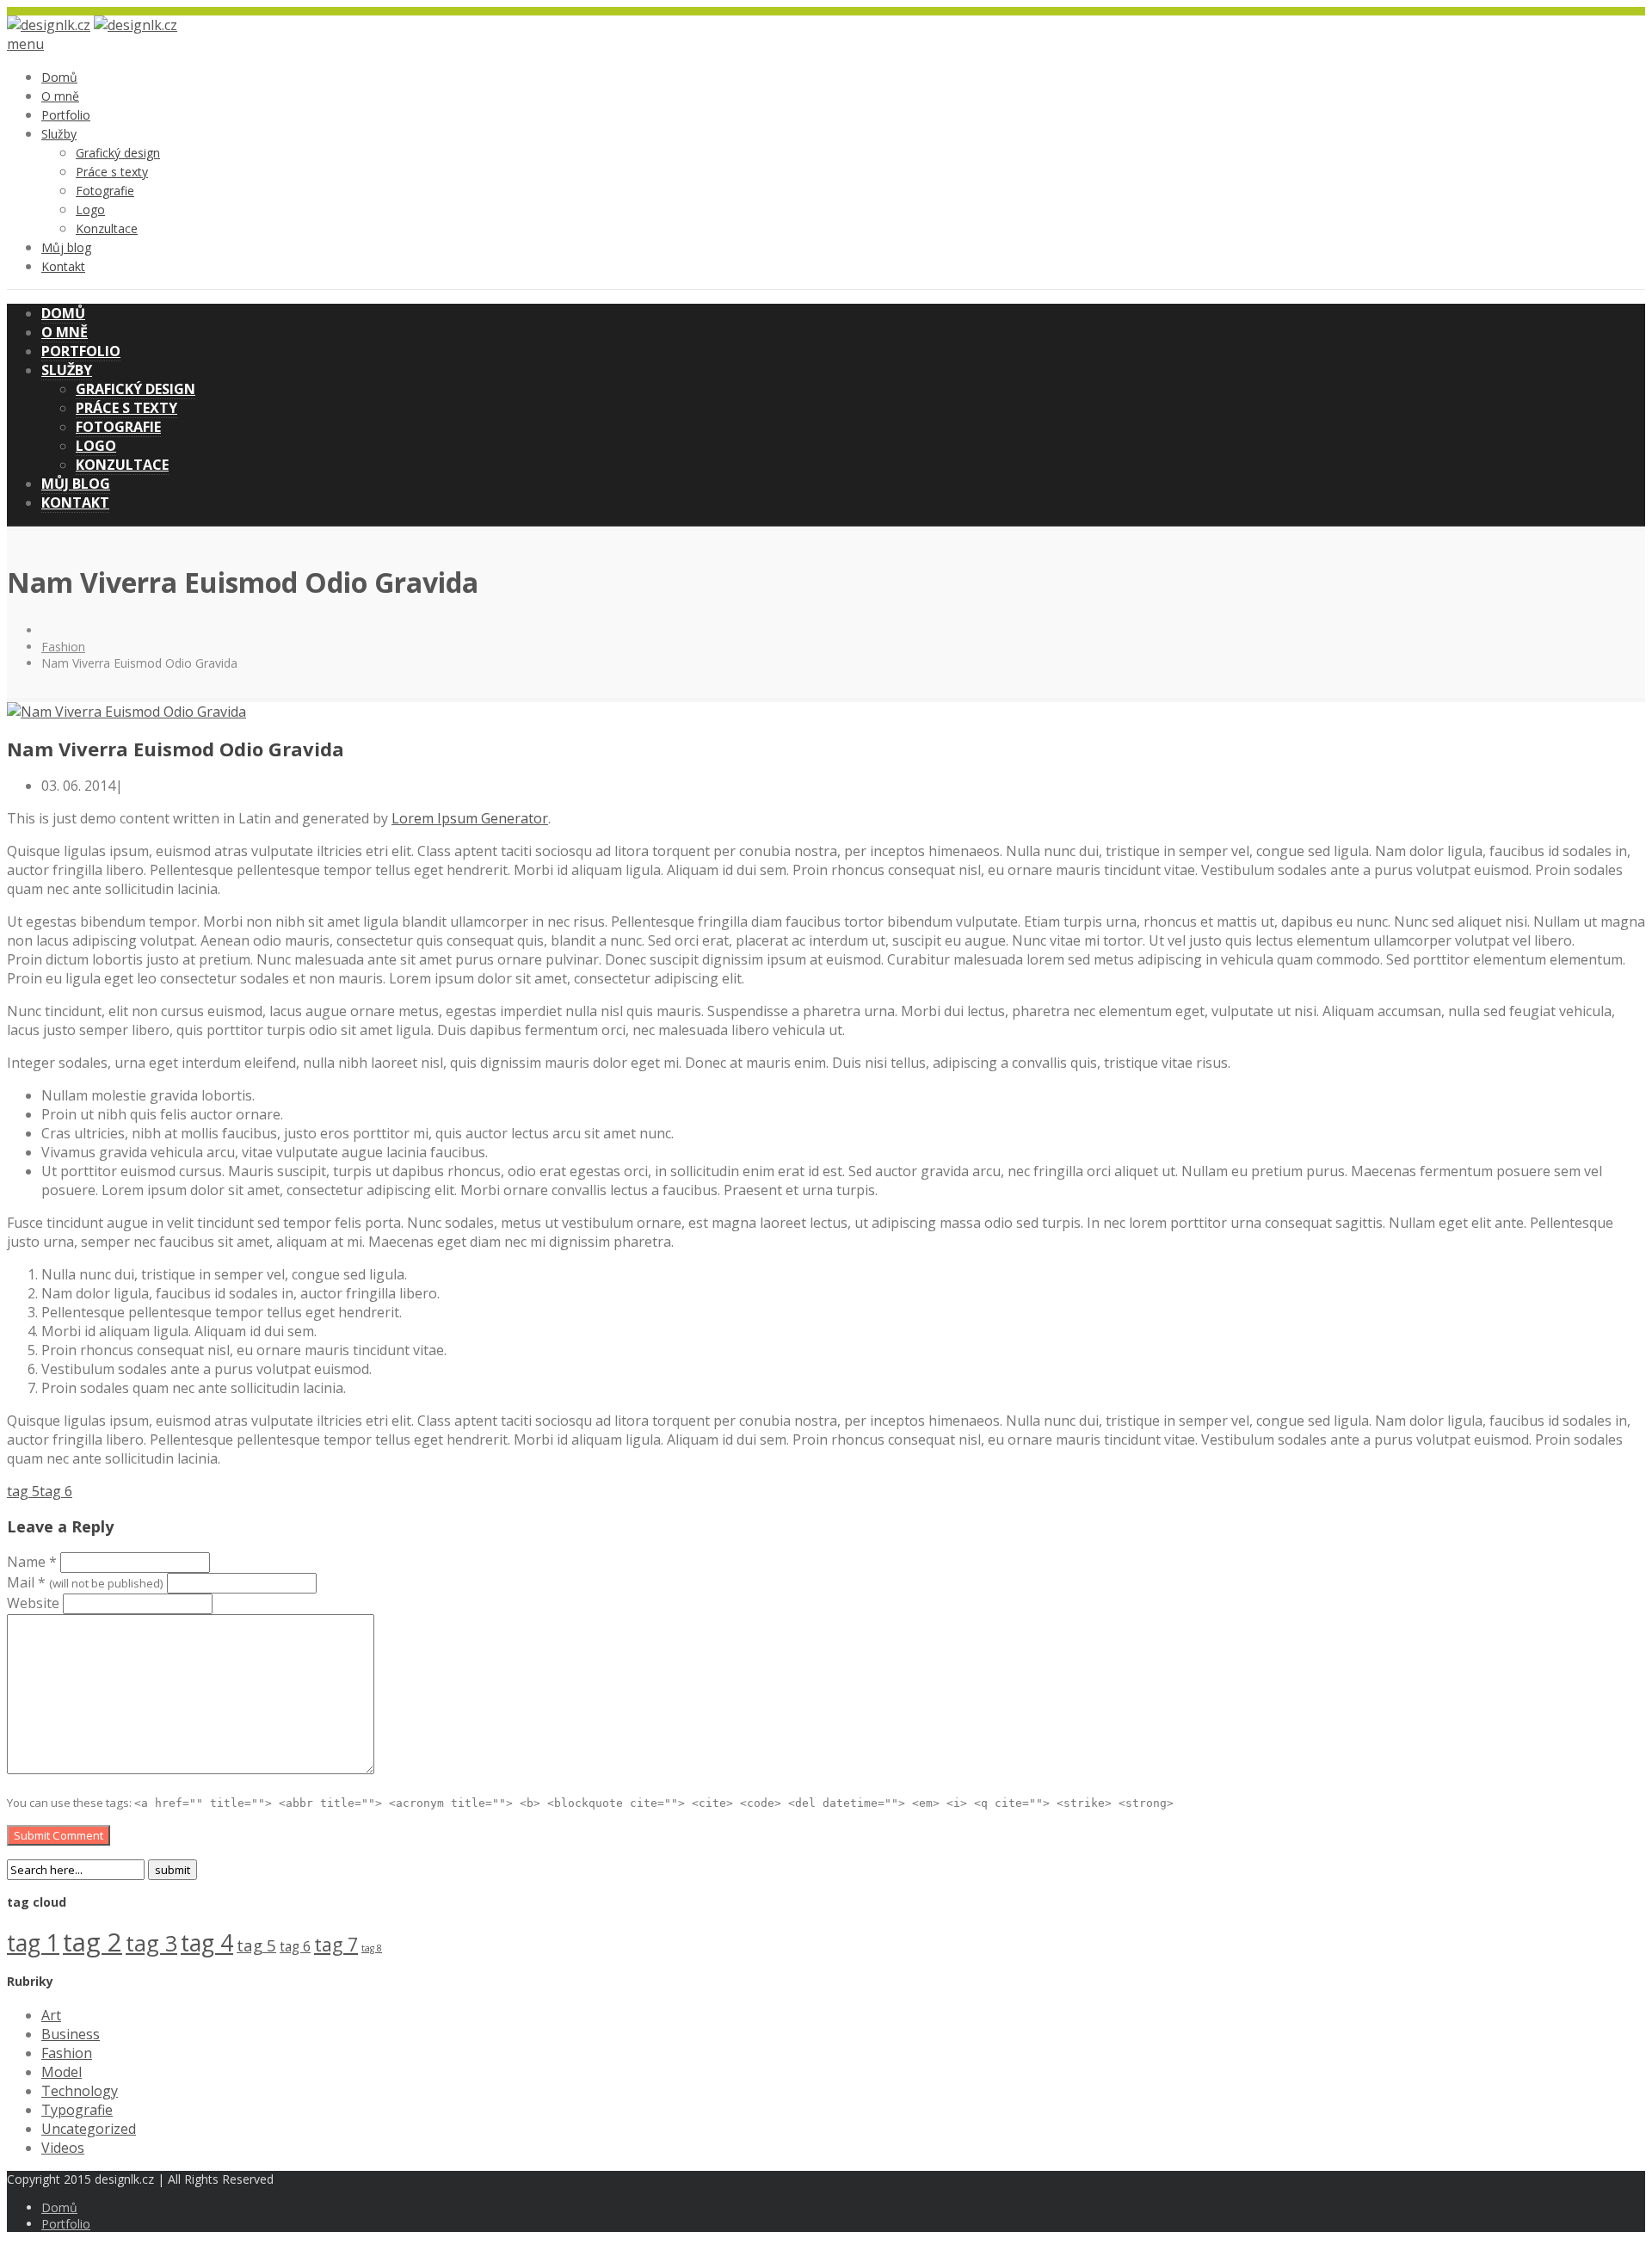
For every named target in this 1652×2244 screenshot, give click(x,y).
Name (32, 1562)
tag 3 (151, 1943)
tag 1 (33, 1943)
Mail (85, 1582)
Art (51, 2015)
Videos (63, 2148)
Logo (90, 210)
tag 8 (372, 1948)
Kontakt (63, 266)
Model (62, 2072)
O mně (60, 96)
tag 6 (56, 1491)
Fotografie (105, 191)
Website (33, 1603)
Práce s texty (112, 172)
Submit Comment (59, 1835)
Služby (59, 134)
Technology (80, 2091)
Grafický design (118, 153)
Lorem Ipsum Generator (470, 818)
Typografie (77, 2110)
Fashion (63, 647)
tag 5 (23, 1491)
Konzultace (107, 228)
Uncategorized (89, 2129)
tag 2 (92, 1942)
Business (71, 2034)
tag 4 (207, 1943)
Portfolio (66, 115)
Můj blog (66, 247)
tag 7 (336, 1944)
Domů (59, 77)
